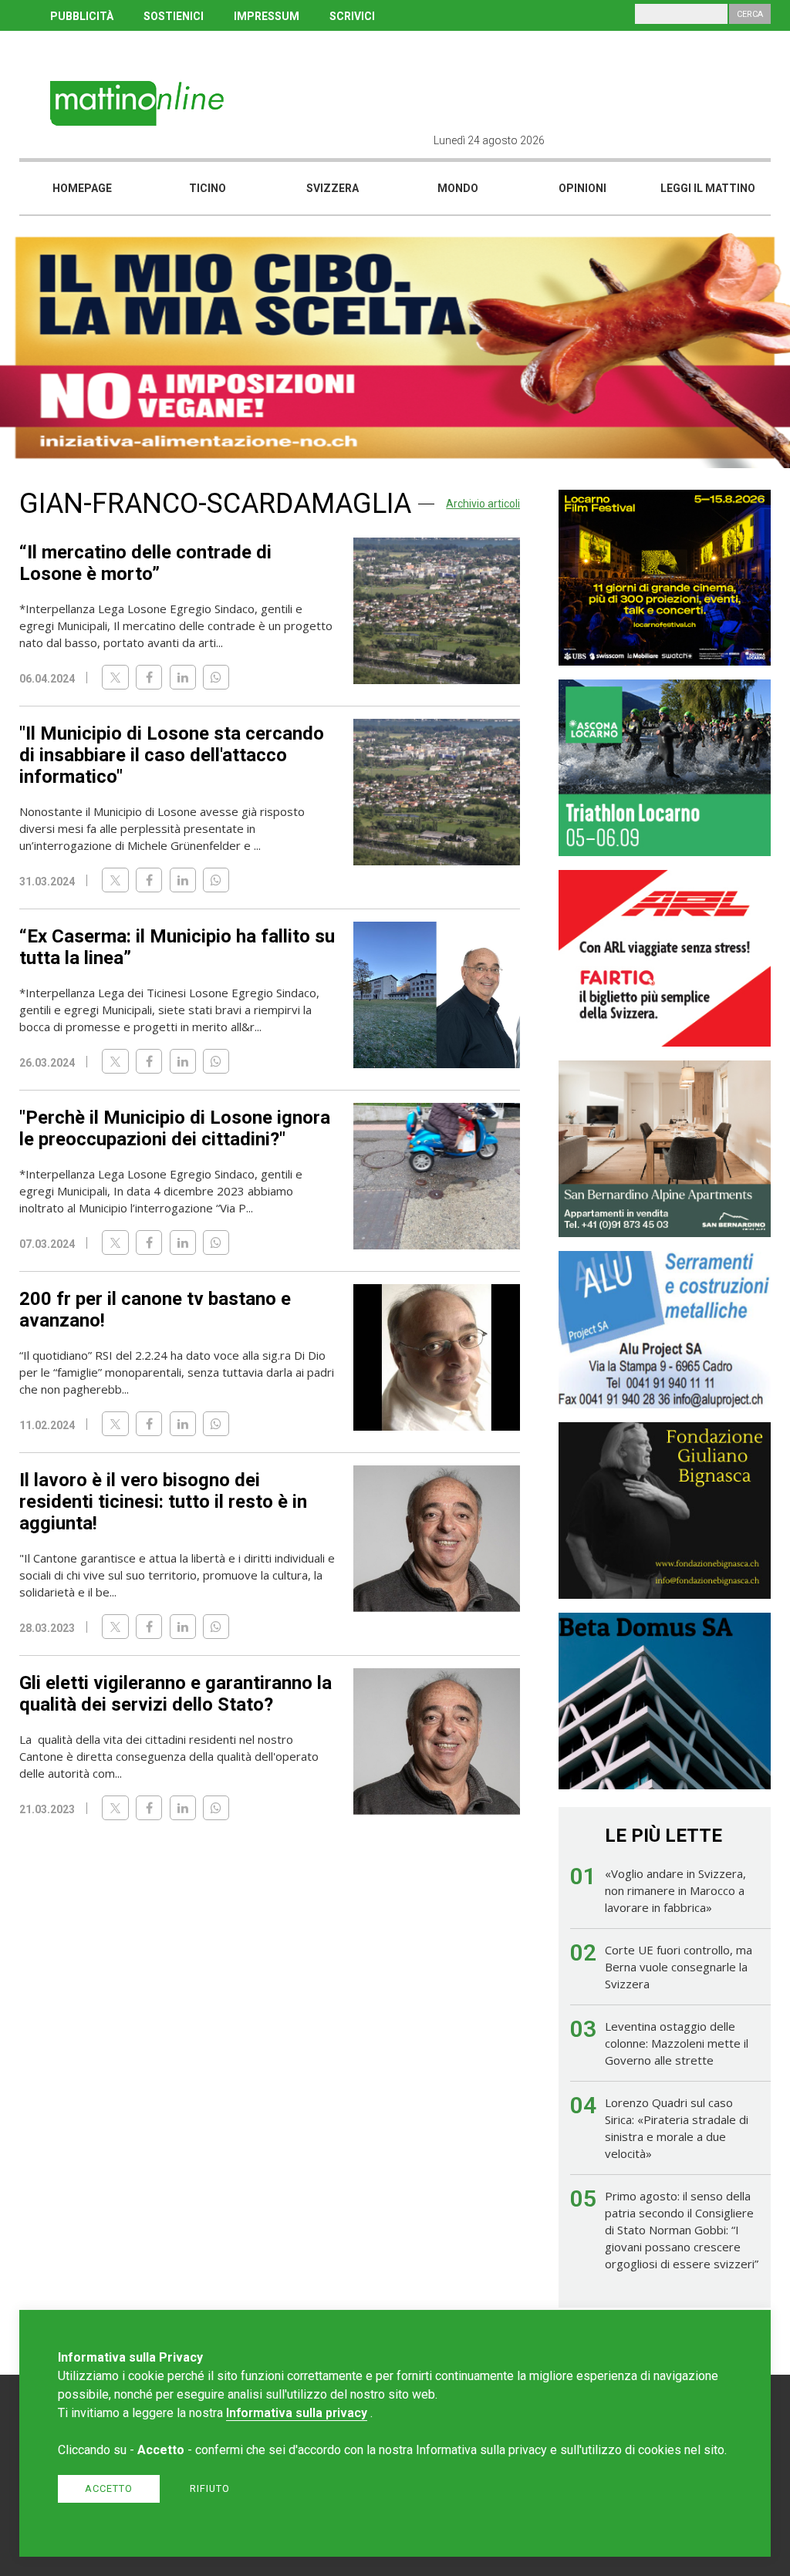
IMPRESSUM (267, 16)
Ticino (208, 188)
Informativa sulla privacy (297, 2413)
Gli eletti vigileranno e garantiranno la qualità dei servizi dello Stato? (176, 1694)
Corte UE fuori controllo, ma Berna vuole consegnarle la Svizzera (679, 1967)
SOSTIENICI (174, 16)
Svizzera (333, 188)
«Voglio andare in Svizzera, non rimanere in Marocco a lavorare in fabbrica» (675, 1890)
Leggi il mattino (708, 188)
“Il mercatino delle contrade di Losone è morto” (145, 563)
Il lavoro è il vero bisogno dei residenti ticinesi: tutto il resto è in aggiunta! (163, 1502)
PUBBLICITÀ (82, 16)
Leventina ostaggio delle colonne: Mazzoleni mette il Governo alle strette (677, 2043)
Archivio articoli (483, 504)
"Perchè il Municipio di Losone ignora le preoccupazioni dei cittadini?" (175, 1128)
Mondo (458, 188)
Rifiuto (210, 2488)
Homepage (82, 188)
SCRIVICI (352, 16)
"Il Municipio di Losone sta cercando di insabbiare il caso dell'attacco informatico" (172, 755)
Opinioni (582, 188)
